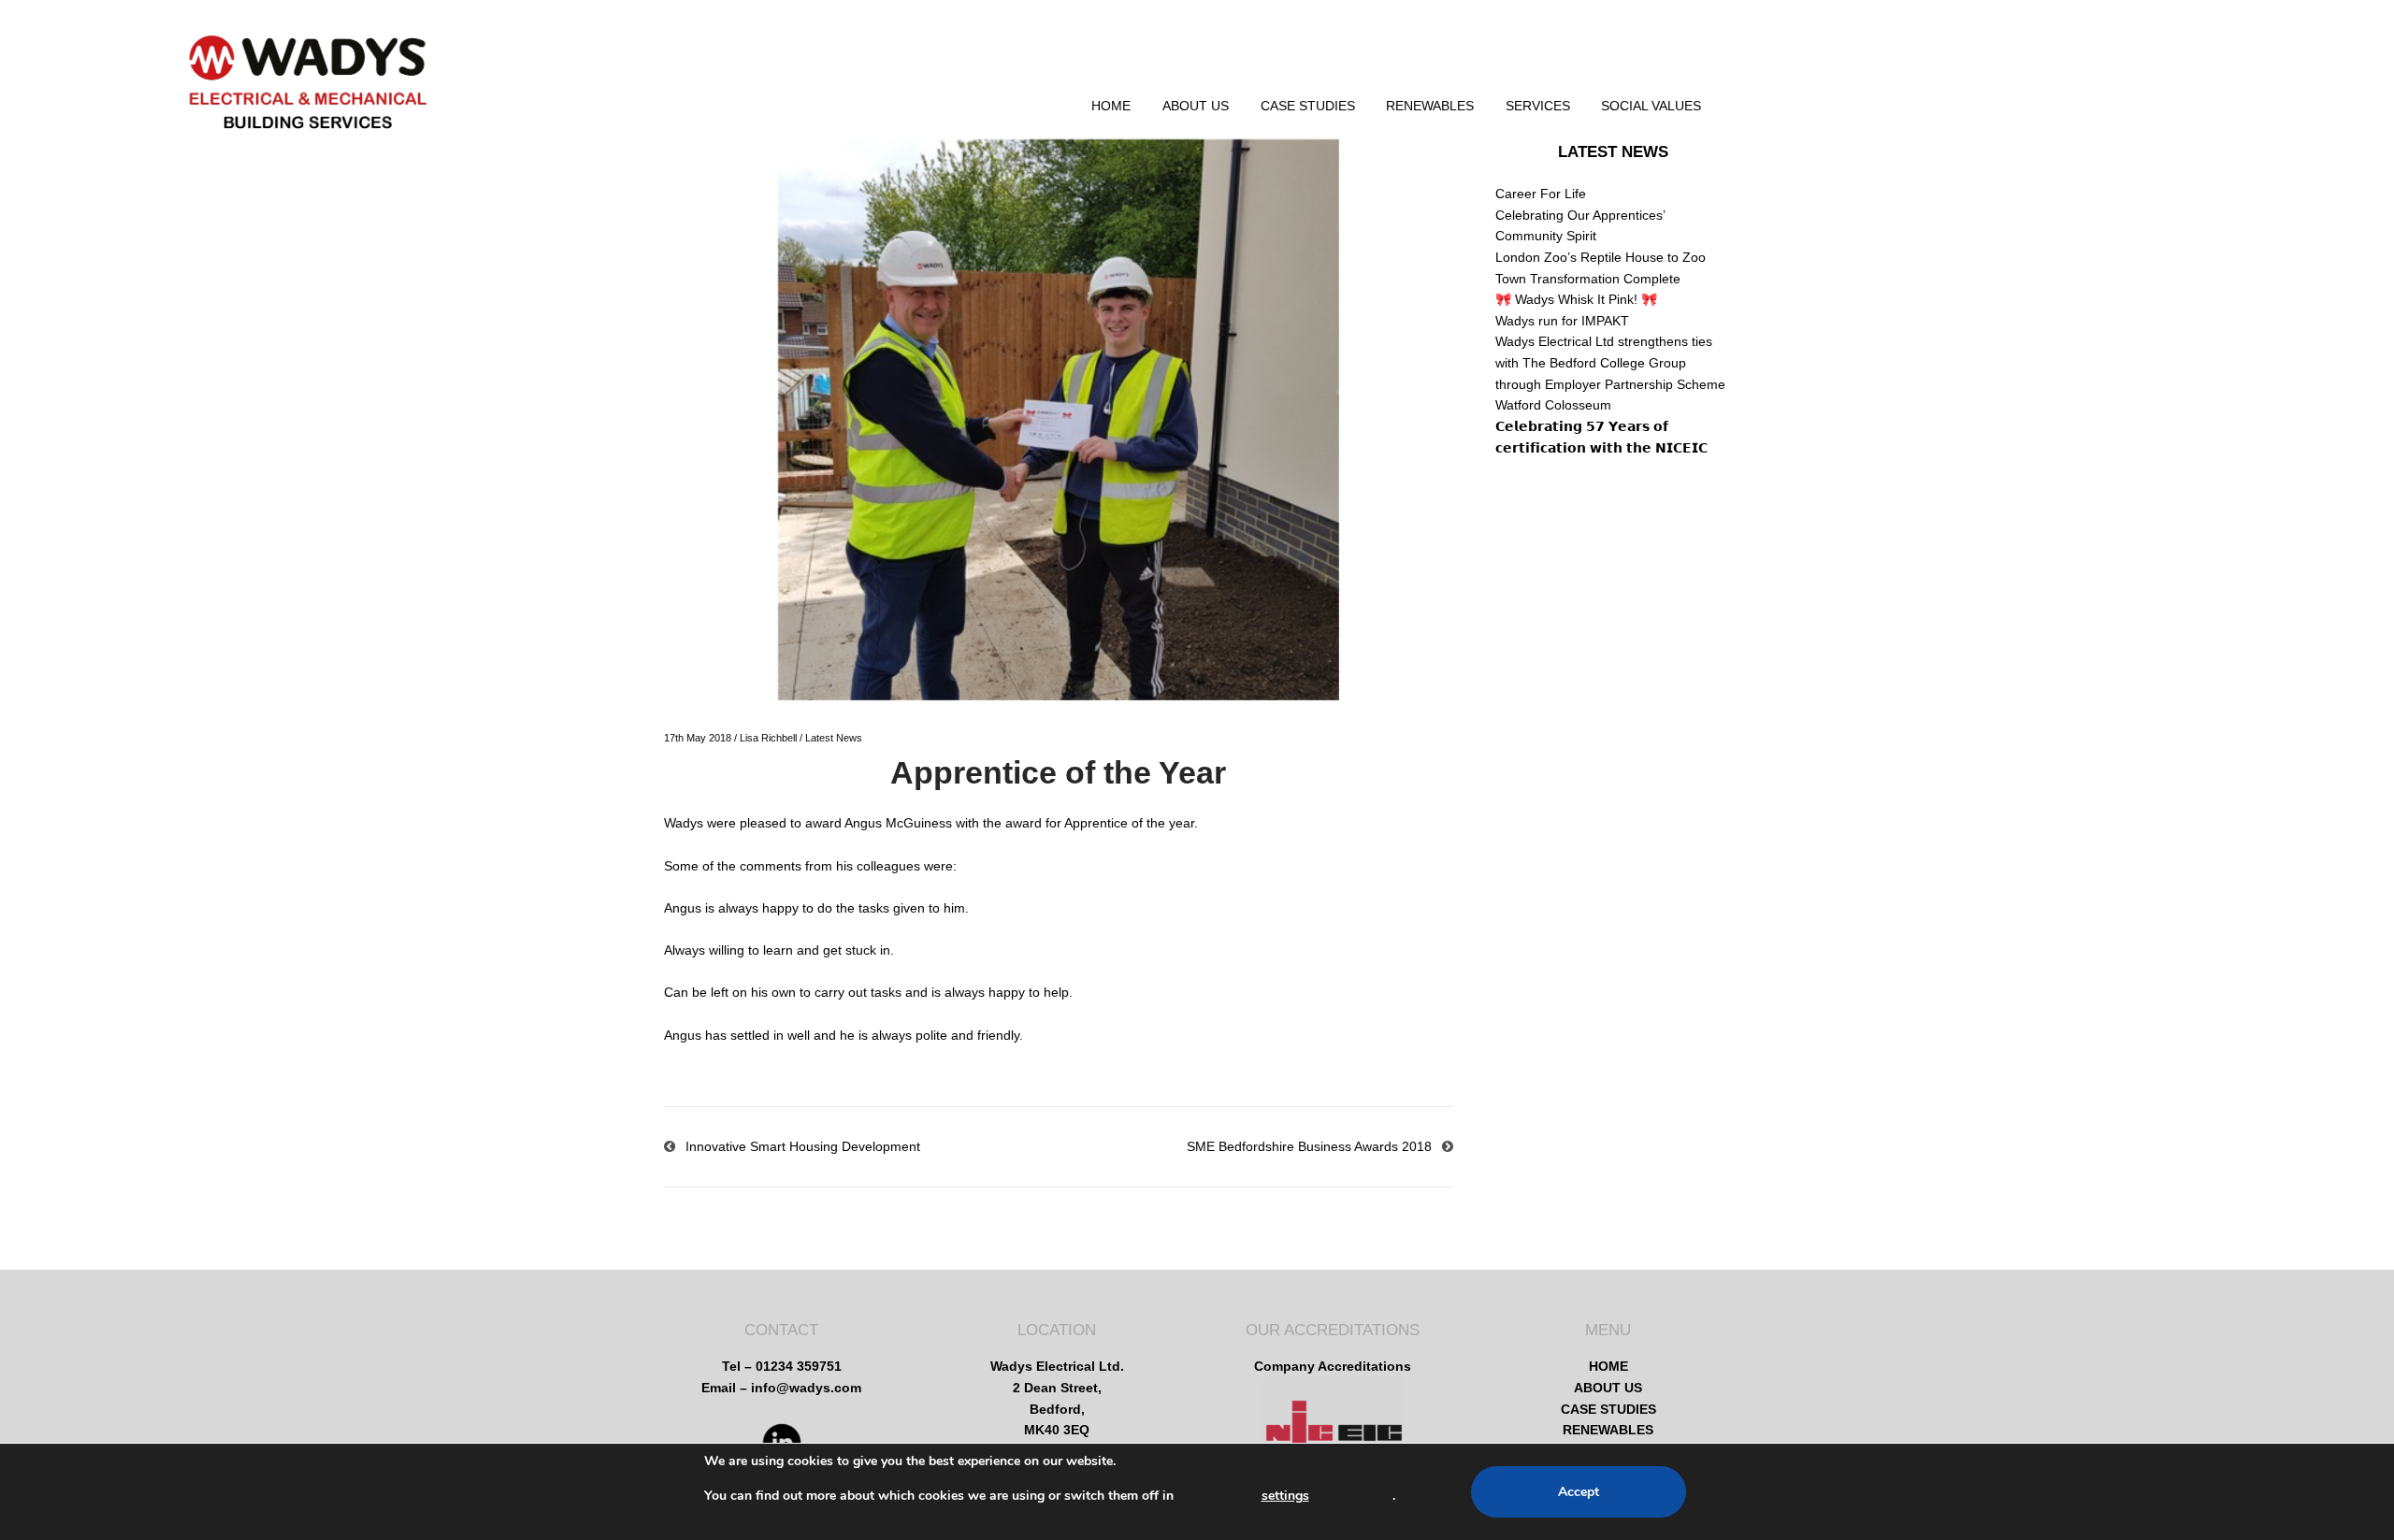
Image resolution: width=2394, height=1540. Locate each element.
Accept (1579, 1492)
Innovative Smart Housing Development (803, 1146)
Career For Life (1541, 194)
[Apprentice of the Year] (1059, 420)
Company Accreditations (1333, 1366)
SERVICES (1538, 106)
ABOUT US (1196, 106)
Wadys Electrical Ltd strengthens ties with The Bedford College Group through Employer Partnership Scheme (1610, 362)
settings (1285, 1496)
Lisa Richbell (768, 738)
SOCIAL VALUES (1651, 106)
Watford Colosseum (1553, 405)
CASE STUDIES (1308, 106)
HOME (1111, 106)
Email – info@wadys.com (781, 1388)
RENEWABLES (1430, 106)
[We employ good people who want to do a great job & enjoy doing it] (308, 101)
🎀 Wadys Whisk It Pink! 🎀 (1576, 299)
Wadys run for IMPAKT (1562, 321)
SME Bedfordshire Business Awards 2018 (1309, 1146)
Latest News (834, 738)
